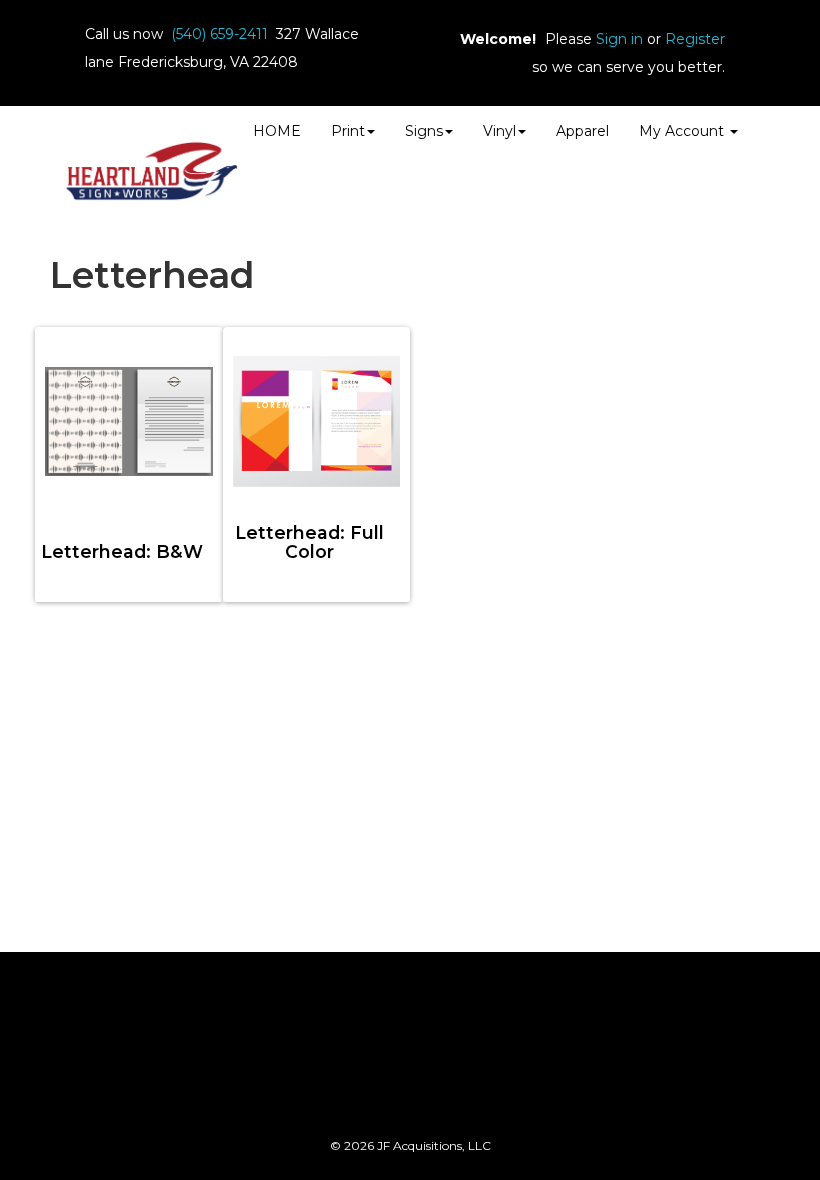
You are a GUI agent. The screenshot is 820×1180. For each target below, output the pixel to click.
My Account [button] (683, 131)
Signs (424, 131)
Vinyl (499, 131)
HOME (277, 131)
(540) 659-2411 (219, 34)
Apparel (582, 131)
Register (695, 39)
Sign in (619, 39)
